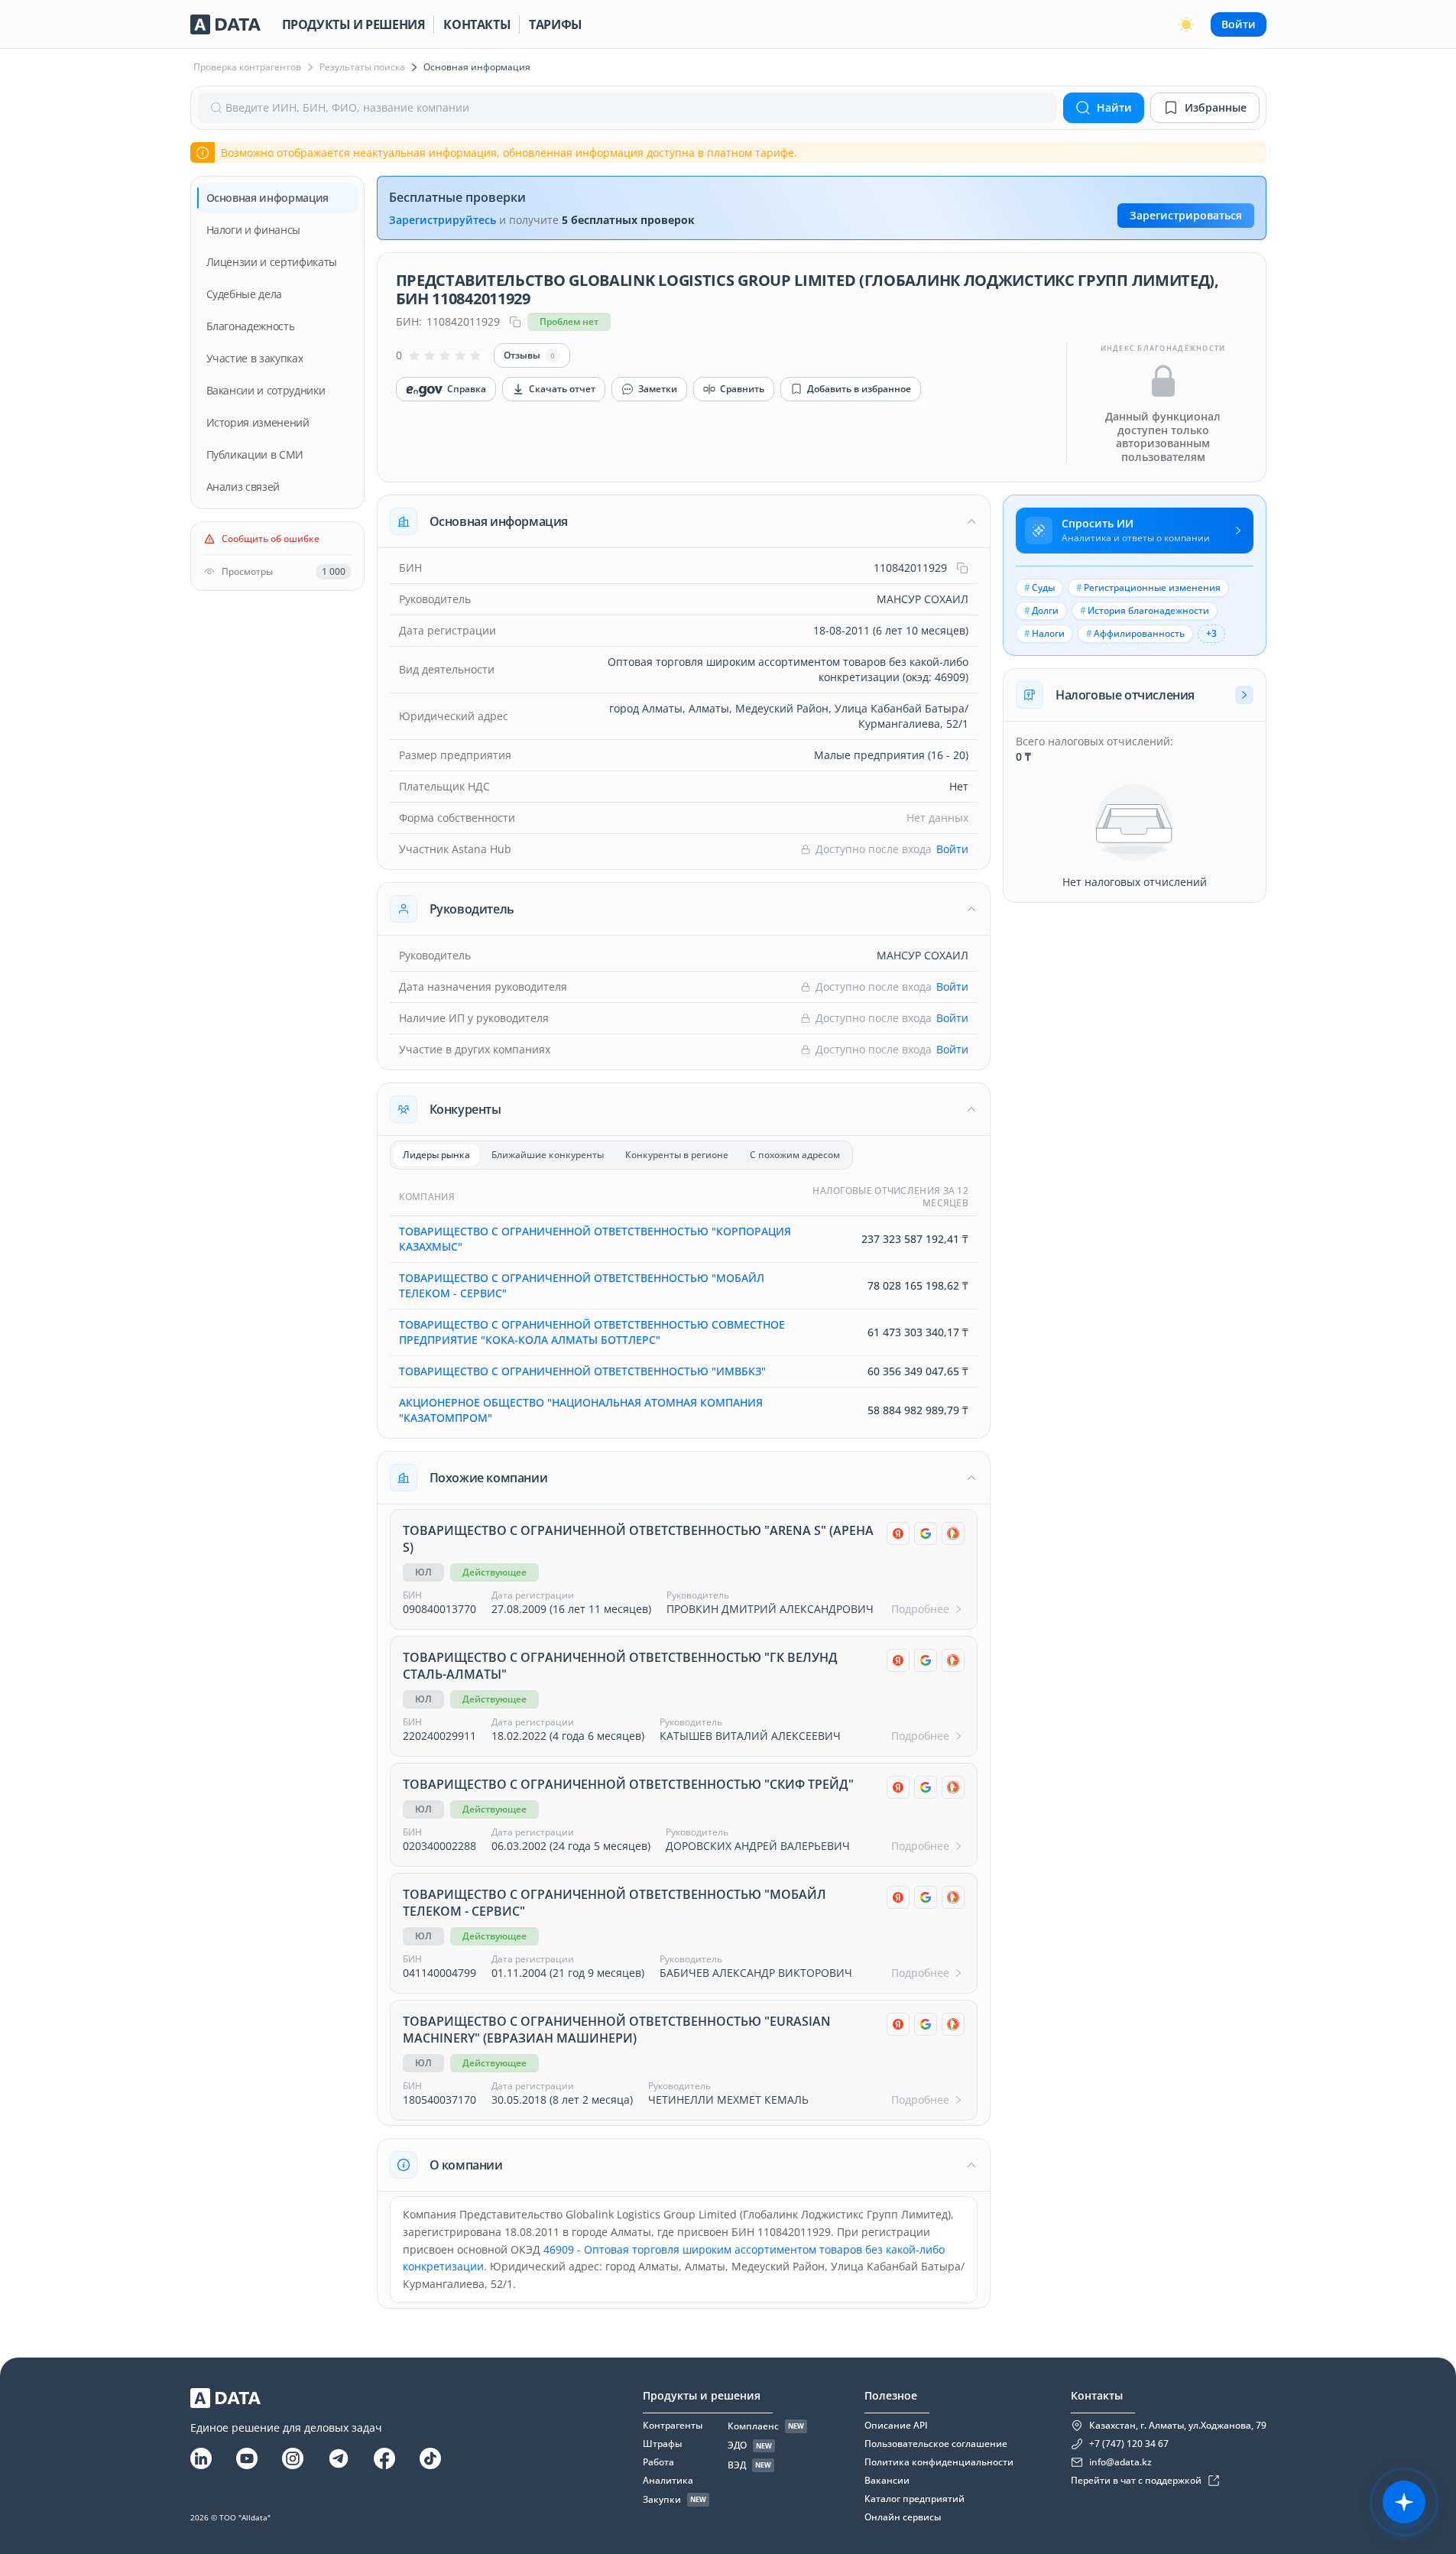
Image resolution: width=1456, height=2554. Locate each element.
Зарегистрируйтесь (443, 220)
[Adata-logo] (225, 24)
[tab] (436, 1155)
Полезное (891, 2395)
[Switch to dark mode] (1186, 24)
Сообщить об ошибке (271, 539)
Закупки (662, 2500)
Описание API (896, 2426)
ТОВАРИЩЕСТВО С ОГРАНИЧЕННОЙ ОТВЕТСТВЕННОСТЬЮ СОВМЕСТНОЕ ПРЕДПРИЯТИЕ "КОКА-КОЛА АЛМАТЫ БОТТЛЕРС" (592, 1332)
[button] (684, 521)
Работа (658, 2462)
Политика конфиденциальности (939, 2462)
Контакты (477, 24)
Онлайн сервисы (903, 2517)
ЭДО (737, 2445)
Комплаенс (753, 2426)
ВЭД (737, 2465)
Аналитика (668, 2481)
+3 (1211, 633)
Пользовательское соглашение (936, 2444)
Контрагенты (673, 2426)
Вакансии (887, 2481)
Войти (1239, 24)
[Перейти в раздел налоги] (1244, 695)
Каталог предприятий (914, 2499)
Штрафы (662, 2444)
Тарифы (556, 24)
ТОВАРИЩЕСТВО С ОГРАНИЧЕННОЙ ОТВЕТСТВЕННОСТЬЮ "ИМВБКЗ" (582, 1371)
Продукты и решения (354, 24)
